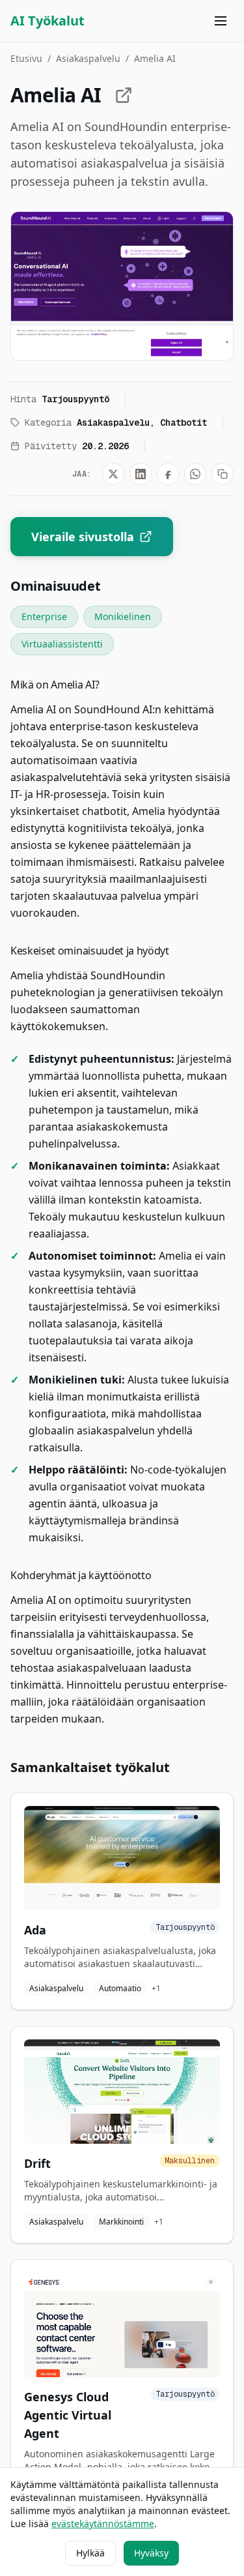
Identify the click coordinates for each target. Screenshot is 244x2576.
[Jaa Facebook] (168, 474)
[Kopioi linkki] (223, 474)
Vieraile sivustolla (83, 537)
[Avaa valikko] (221, 21)
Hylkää (90, 2553)
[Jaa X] (113, 474)
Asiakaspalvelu (88, 58)
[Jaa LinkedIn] (141, 474)
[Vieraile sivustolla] (124, 95)
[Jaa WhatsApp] (195, 474)
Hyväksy (151, 2553)
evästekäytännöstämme (103, 2524)
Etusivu (26, 58)
